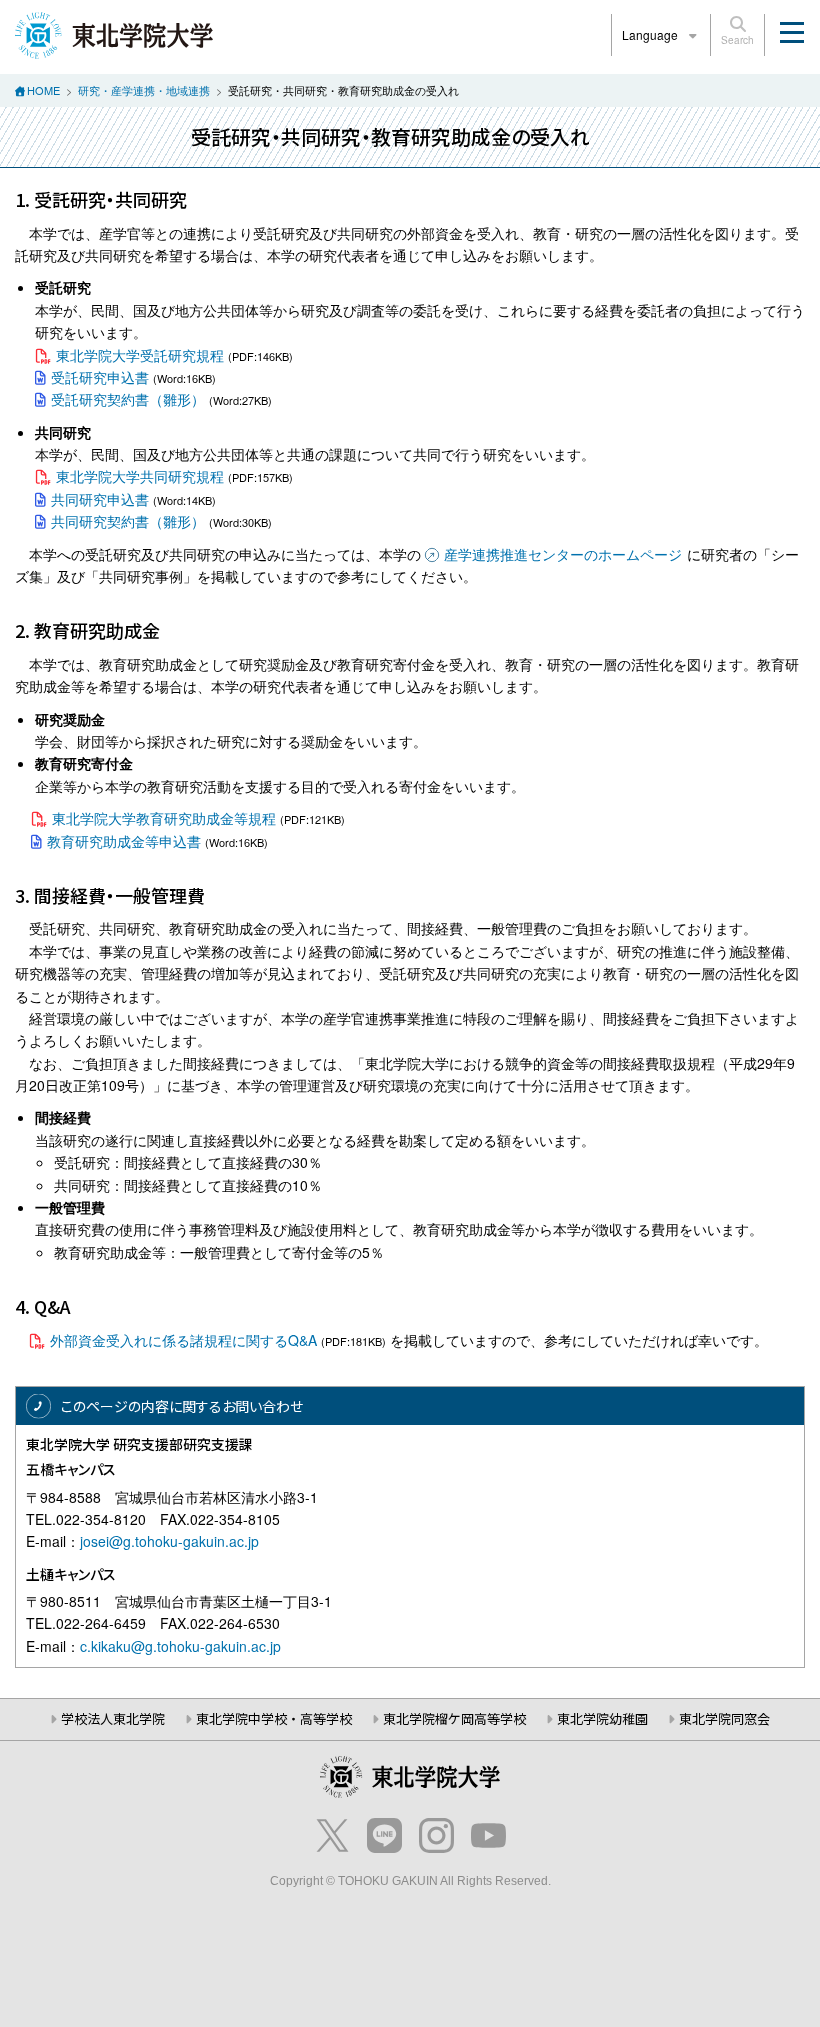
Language (651, 34)
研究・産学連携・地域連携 (144, 90)
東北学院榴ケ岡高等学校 (454, 1718)
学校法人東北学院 (113, 1718)
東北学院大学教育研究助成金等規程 (164, 818)
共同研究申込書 (100, 499)
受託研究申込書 (100, 377)
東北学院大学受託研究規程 (140, 355)
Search (737, 40)
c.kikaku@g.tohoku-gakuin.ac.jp (180, 1646)
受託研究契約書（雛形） (128, 399)
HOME (43, 90)
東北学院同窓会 (724, 1718)
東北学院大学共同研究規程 (140, 476)
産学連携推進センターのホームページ (563, 554)
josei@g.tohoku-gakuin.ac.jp (169, 1541)
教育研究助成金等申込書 (124, 841)
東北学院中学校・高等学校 (274, 1718)
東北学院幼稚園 (602, 1718)
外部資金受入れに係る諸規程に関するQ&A (183, 1340)
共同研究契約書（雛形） (128, 521)
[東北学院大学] (114, 33)
